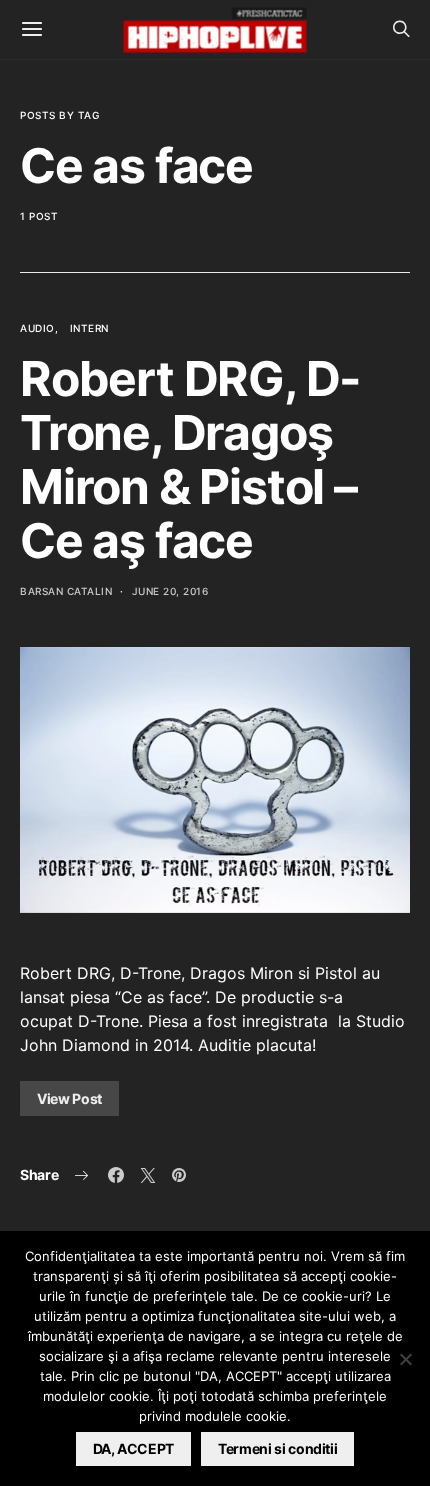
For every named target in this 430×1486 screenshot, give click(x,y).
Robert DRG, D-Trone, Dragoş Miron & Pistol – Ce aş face (190, 459)
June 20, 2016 (170, 591)
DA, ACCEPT (134, 1448)
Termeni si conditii (277, 1448)
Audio (37, 328)
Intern (89, 328)
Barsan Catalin (66, 591)
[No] (405, 1359)
